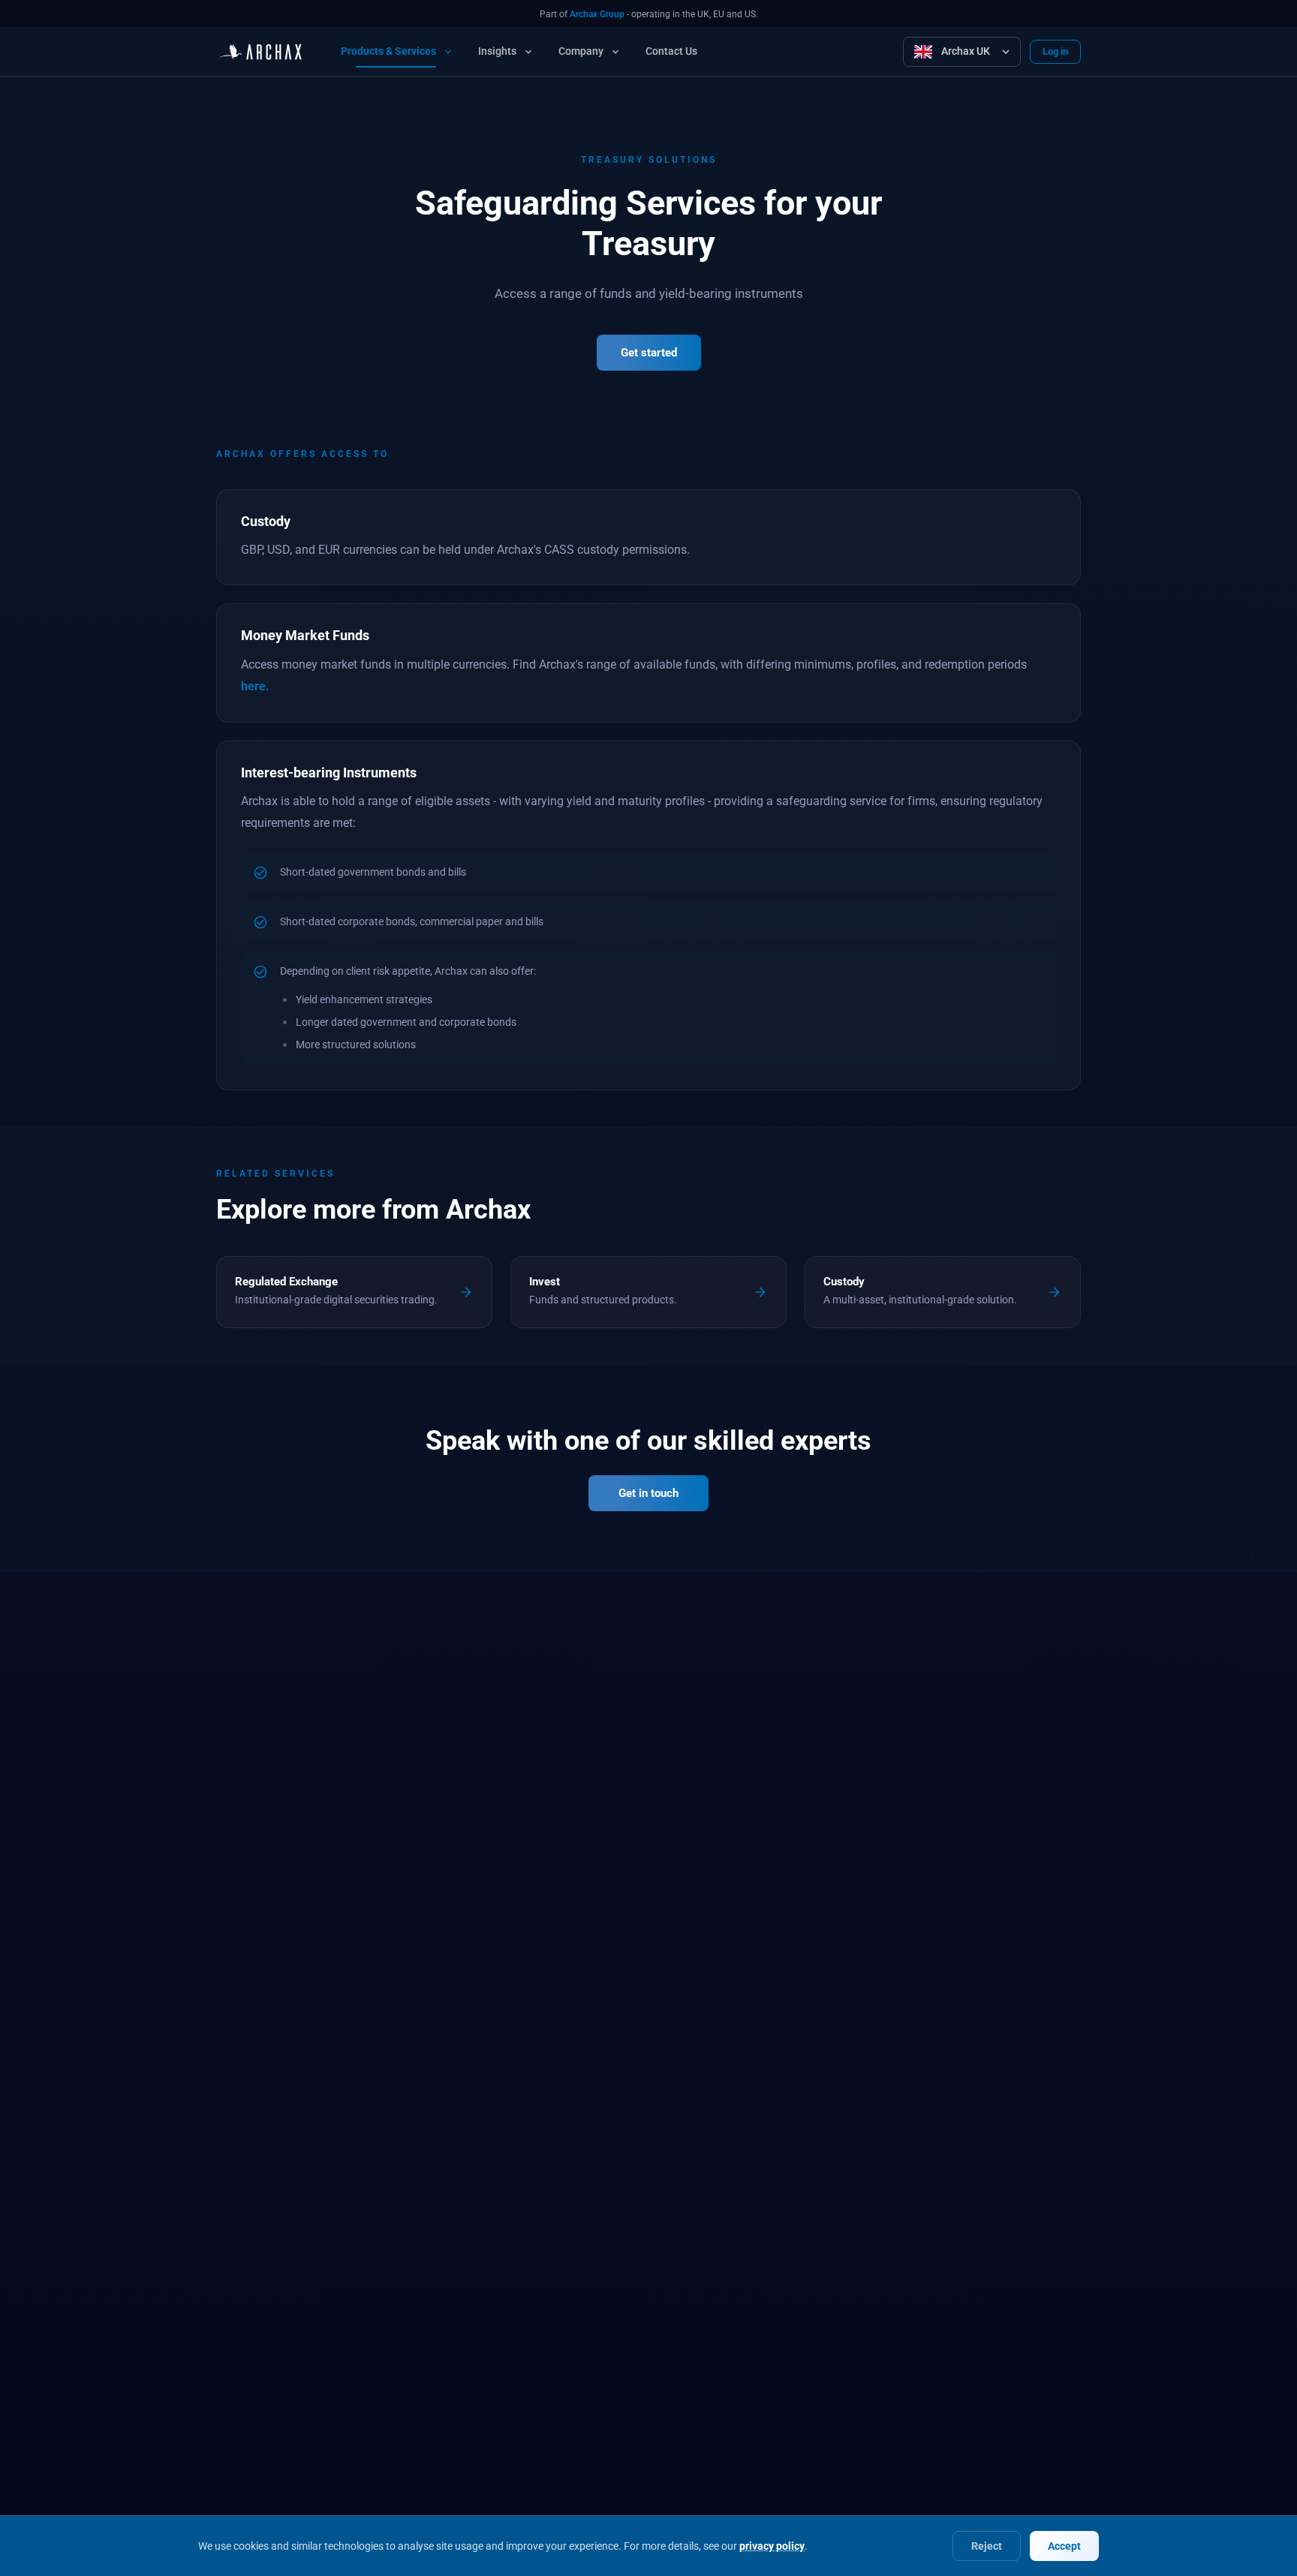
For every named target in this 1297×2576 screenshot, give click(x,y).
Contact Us (671, 51)
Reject (987, 2546)
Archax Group (597, 14)
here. (255, 686)
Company (581, 51)
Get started (649, 353)
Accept (1064, 2546)
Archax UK (966, 51)
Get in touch (648, 1493)
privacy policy (772, 2546)
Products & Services (388, 51)
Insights (497, 51)
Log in (1055, 51)
